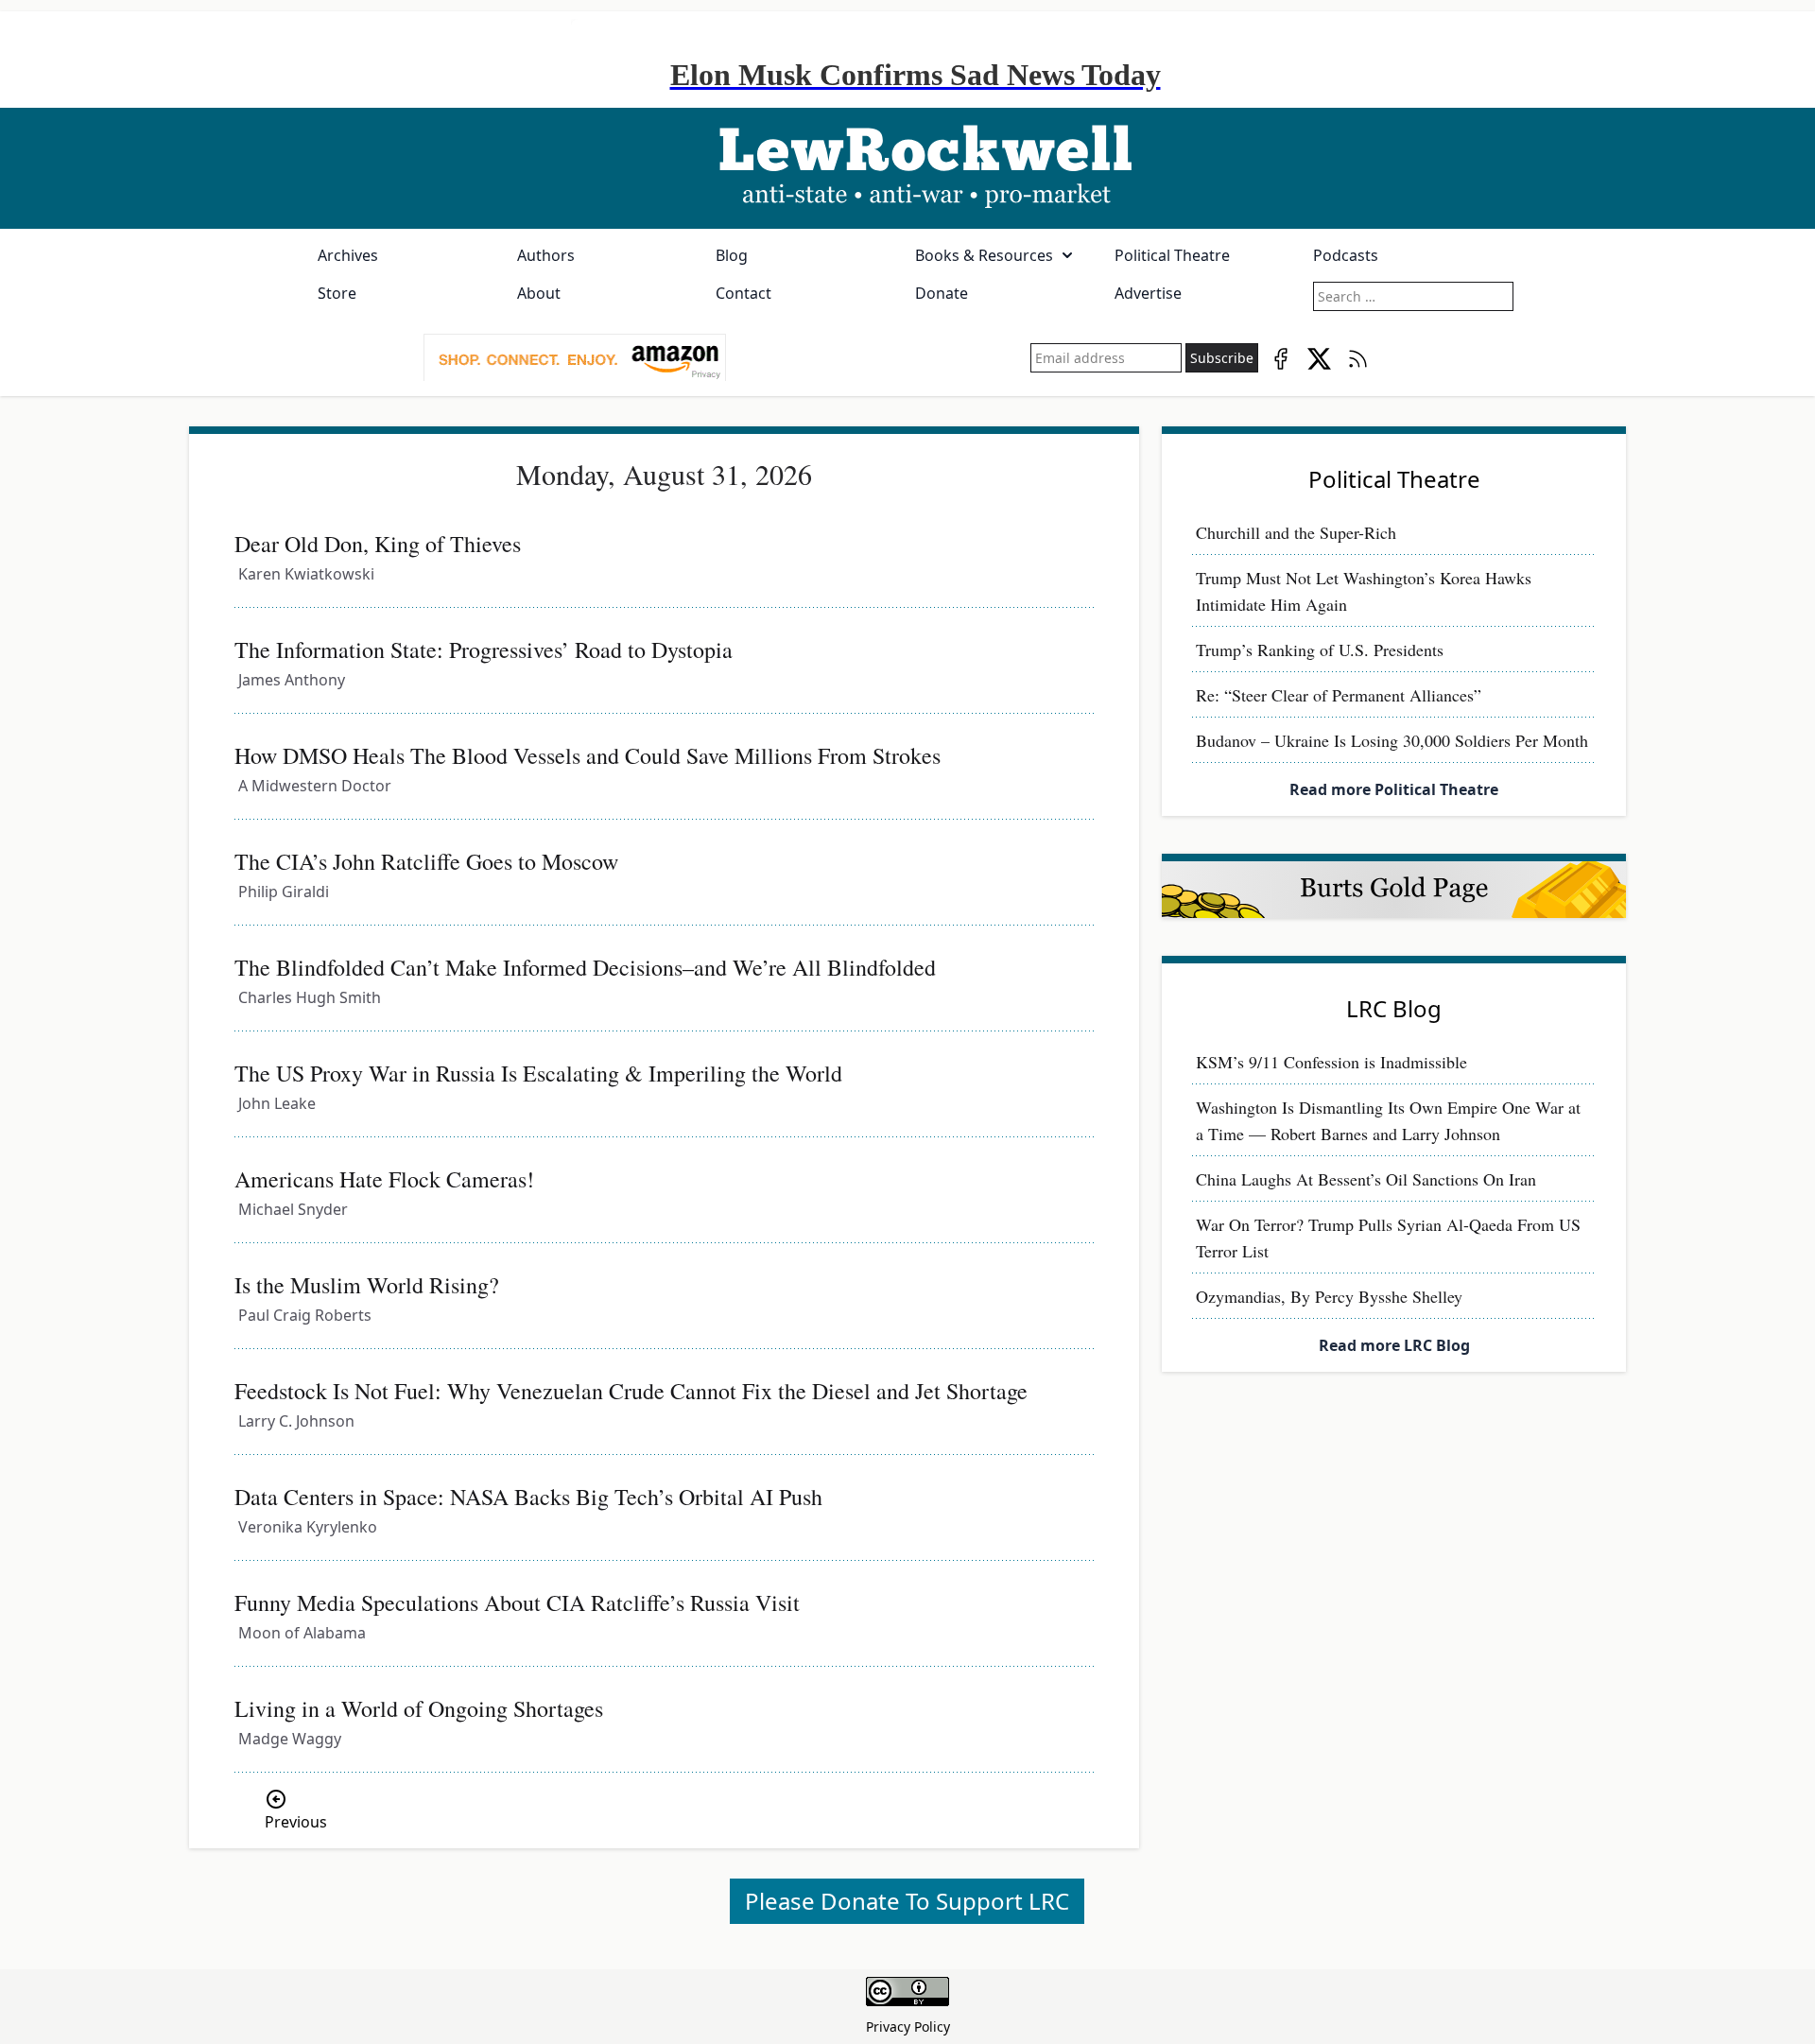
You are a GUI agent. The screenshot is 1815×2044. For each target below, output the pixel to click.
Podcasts (1346, 255)
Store (337, 293)
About (539, 293)
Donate (942, 293)
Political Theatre (1172, 255)
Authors (546, 255)
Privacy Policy (908, 2027)
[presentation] (575, 358)
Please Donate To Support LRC (907, 1901)
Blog (732, 255)
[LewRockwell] (907, 168)
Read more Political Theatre (1394, 789)
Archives (348, 255)
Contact (743, 293)
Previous (296, 1822)
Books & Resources (984, 255)
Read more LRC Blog (1394, 1345)
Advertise (1148, 293)
